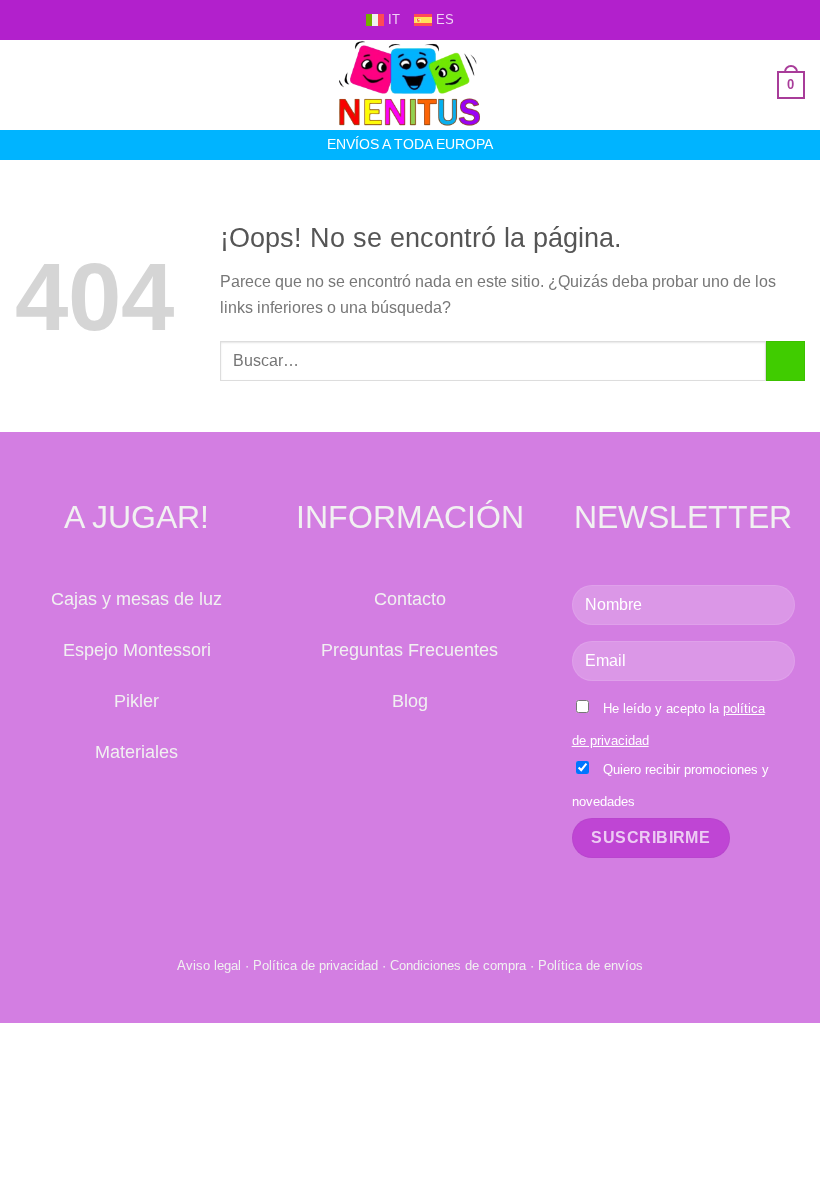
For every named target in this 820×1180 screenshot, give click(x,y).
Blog (410, 701)
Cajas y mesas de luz (136, 599)
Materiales (136, 752)
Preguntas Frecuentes (409, 650)
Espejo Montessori (137, 650)
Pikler (136, 701)
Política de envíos (590, 965)
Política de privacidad (315, 965)
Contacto (410, 599)
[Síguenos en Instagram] (431, 761)
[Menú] (27, 84)
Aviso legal (209, 965)
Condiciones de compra (458, 965)
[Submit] (785, 360)
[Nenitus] (410, 85)
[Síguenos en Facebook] (388, 761)
